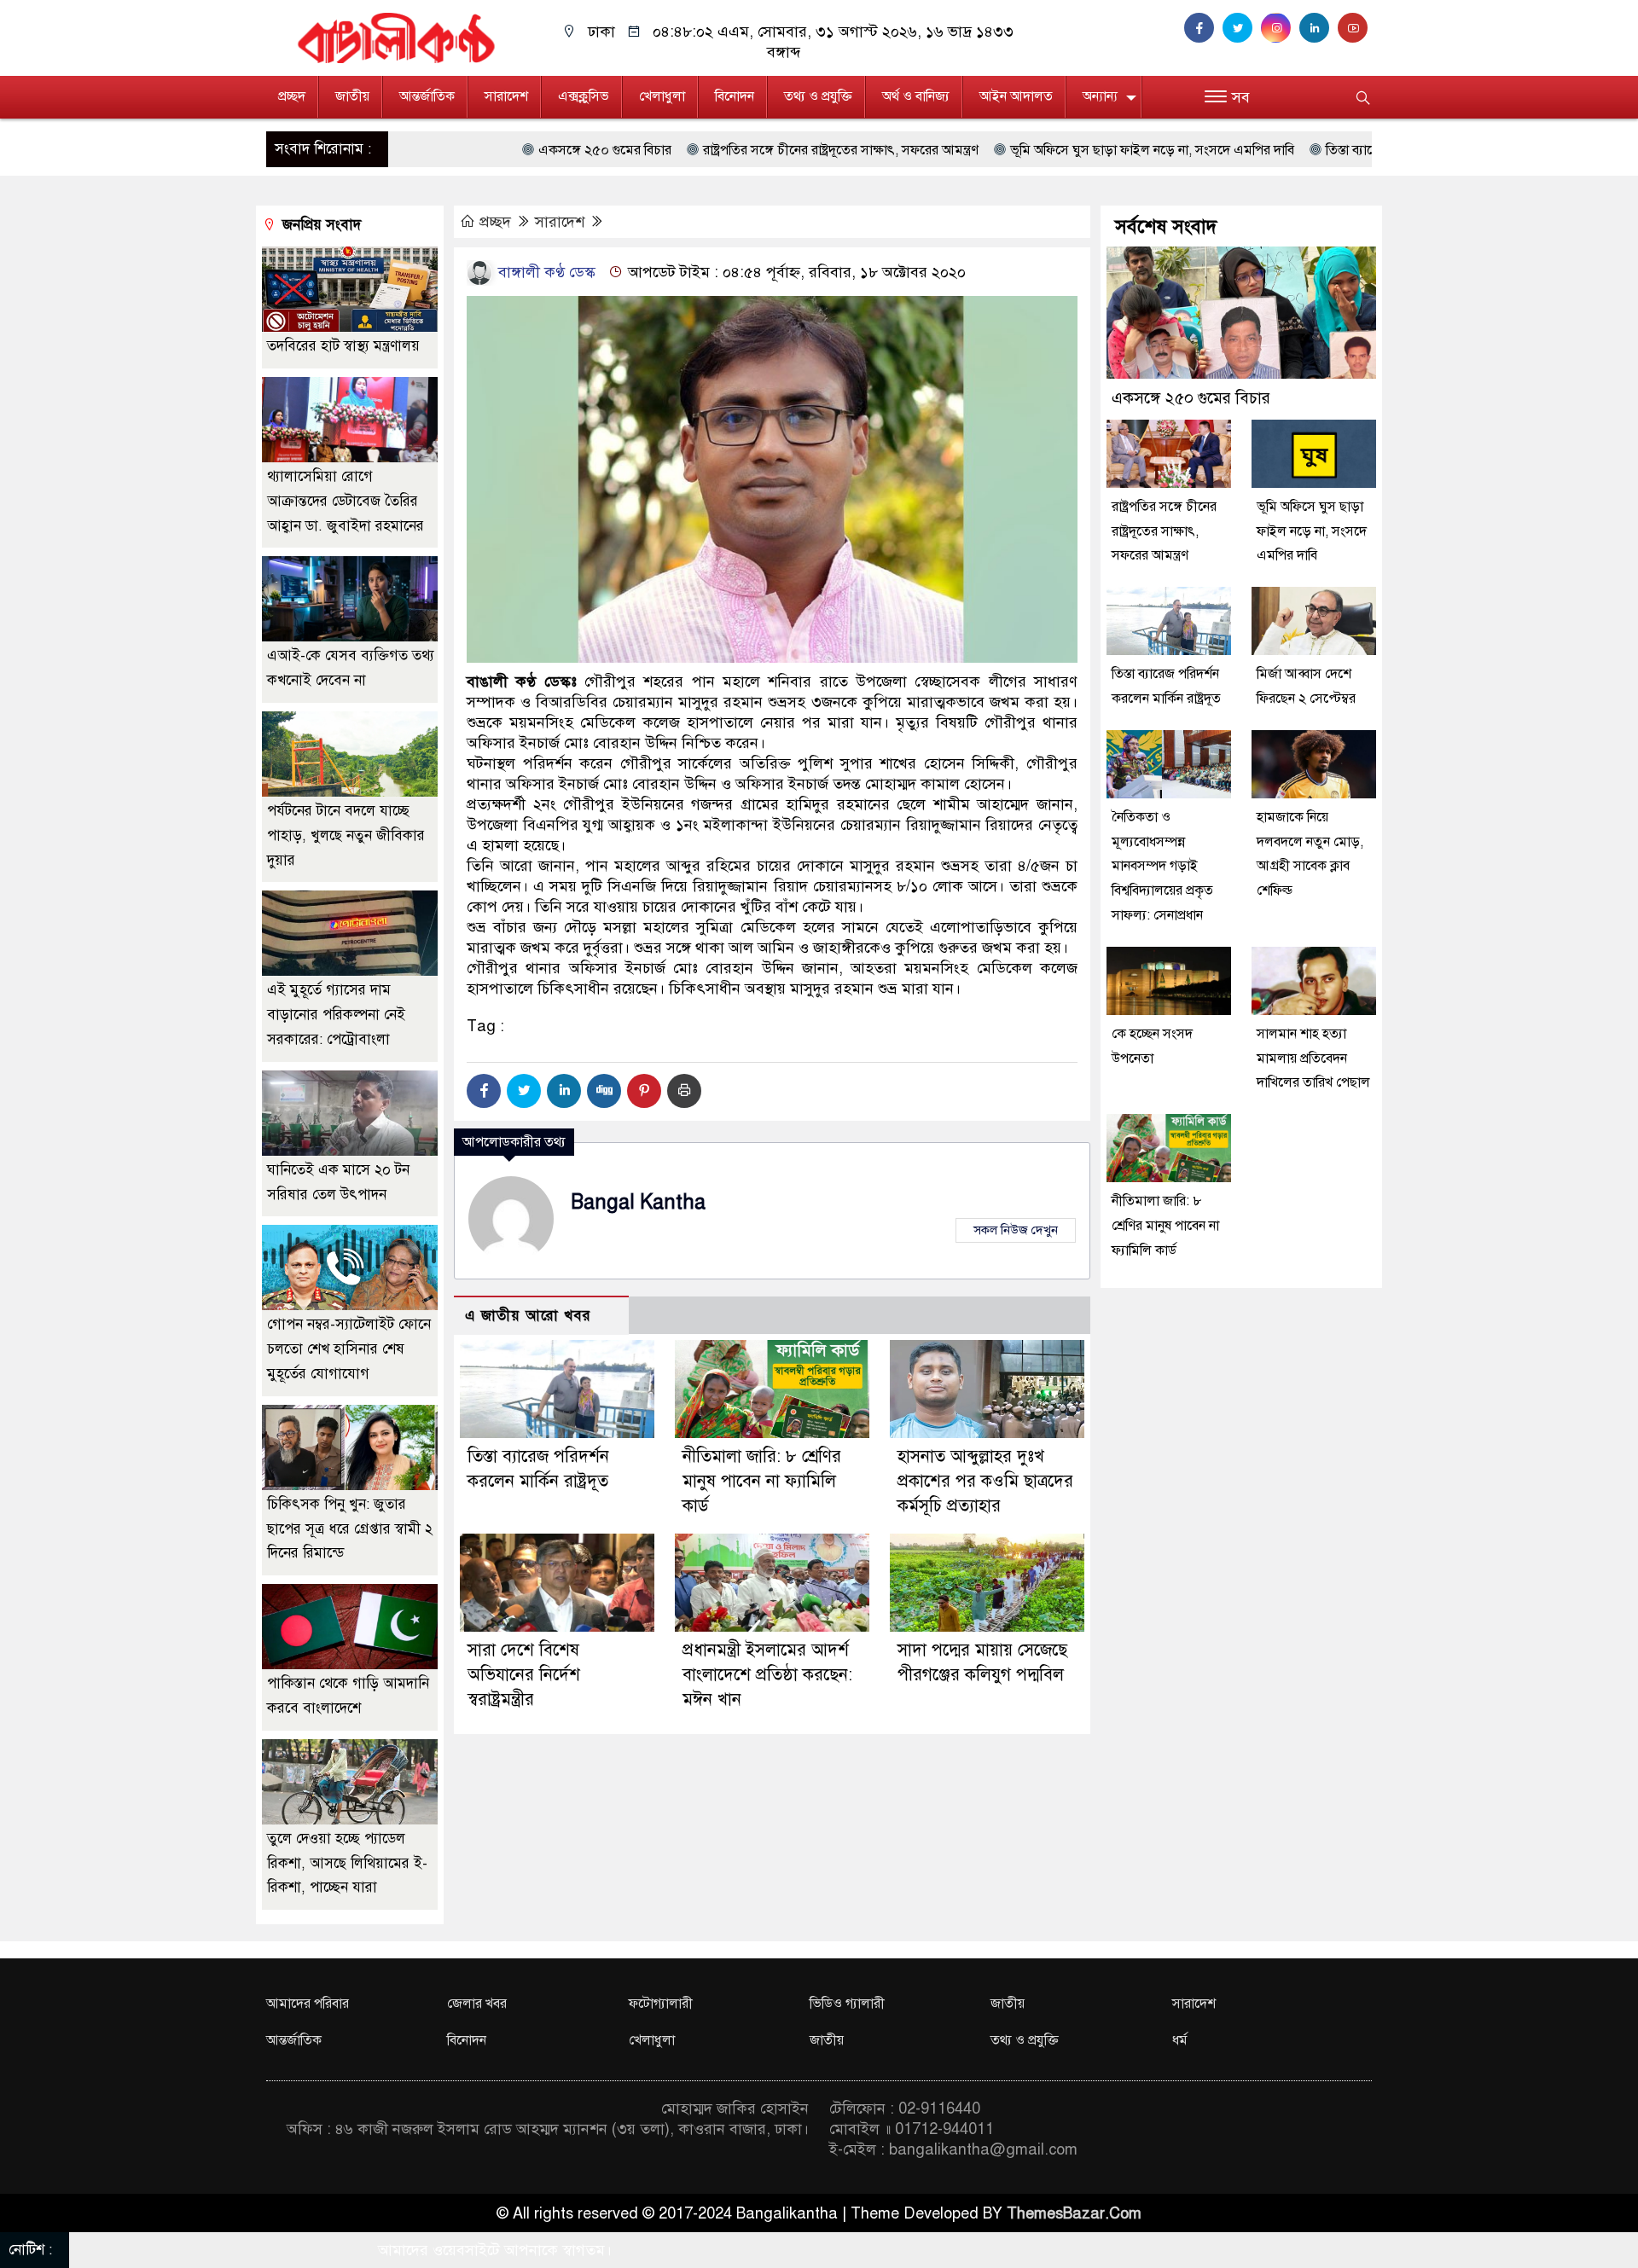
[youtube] (1355, 28)
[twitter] (1242, 28)
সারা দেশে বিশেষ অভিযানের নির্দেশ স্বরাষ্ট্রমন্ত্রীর (524, 1675)
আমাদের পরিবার (308, 2004)
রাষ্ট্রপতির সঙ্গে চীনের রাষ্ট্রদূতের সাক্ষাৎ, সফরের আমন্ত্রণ (659, 150)
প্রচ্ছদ (292, 96)
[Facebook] (484, 1091)
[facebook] (1203, 28)
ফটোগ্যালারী (661, 2004)
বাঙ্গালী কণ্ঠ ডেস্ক (545, 272)
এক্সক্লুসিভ (584, 96)
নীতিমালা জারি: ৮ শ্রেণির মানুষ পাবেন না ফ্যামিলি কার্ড (762, 1481)
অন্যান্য (1100, 96)
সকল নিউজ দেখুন (1016, 1230)
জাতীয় (352, 96)
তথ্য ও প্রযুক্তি (818, 96)
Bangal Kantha (638, 1202)
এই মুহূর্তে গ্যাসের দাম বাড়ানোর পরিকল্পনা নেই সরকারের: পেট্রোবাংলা (336, 1015)
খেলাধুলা (662, 96)
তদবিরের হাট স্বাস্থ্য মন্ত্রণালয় (343, 346)
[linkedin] (1319, 28)
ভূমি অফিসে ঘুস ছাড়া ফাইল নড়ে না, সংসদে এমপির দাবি (970, 150)
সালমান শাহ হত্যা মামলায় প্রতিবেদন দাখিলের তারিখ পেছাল (1313, 1059)
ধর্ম (1180, 2040)
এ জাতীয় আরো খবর (528, 1316)
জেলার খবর (477, 2004)
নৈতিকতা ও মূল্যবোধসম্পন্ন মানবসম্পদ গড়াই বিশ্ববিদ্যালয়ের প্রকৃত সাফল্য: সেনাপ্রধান (1162, 866)
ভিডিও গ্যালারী (847, 2004)
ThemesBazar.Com (1074, 2213)
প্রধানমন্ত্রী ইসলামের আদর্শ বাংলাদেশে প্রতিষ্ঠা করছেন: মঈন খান (767, 1675)
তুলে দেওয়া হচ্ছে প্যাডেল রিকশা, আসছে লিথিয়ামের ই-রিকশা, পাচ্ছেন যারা (347, 1863)
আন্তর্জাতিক (427, 96)
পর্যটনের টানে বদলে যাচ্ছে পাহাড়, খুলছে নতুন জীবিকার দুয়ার (346, 835)
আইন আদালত (1016, 96)
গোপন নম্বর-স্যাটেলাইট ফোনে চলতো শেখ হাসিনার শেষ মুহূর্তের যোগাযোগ (349, 1349)
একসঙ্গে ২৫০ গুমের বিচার (423, 150)
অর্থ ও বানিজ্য (916, 96)
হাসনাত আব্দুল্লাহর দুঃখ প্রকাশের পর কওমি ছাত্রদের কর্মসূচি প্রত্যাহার (985, 1481)
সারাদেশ (506, 96)
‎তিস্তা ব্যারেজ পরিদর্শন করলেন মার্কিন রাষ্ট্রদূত (1254, 150)
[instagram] (1280, 28)
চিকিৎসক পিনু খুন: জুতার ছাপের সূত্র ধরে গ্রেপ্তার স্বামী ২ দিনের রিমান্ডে (350, 1529)
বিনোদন (735, 96)
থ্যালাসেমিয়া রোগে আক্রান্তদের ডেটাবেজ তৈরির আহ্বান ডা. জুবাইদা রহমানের (346, 501)
